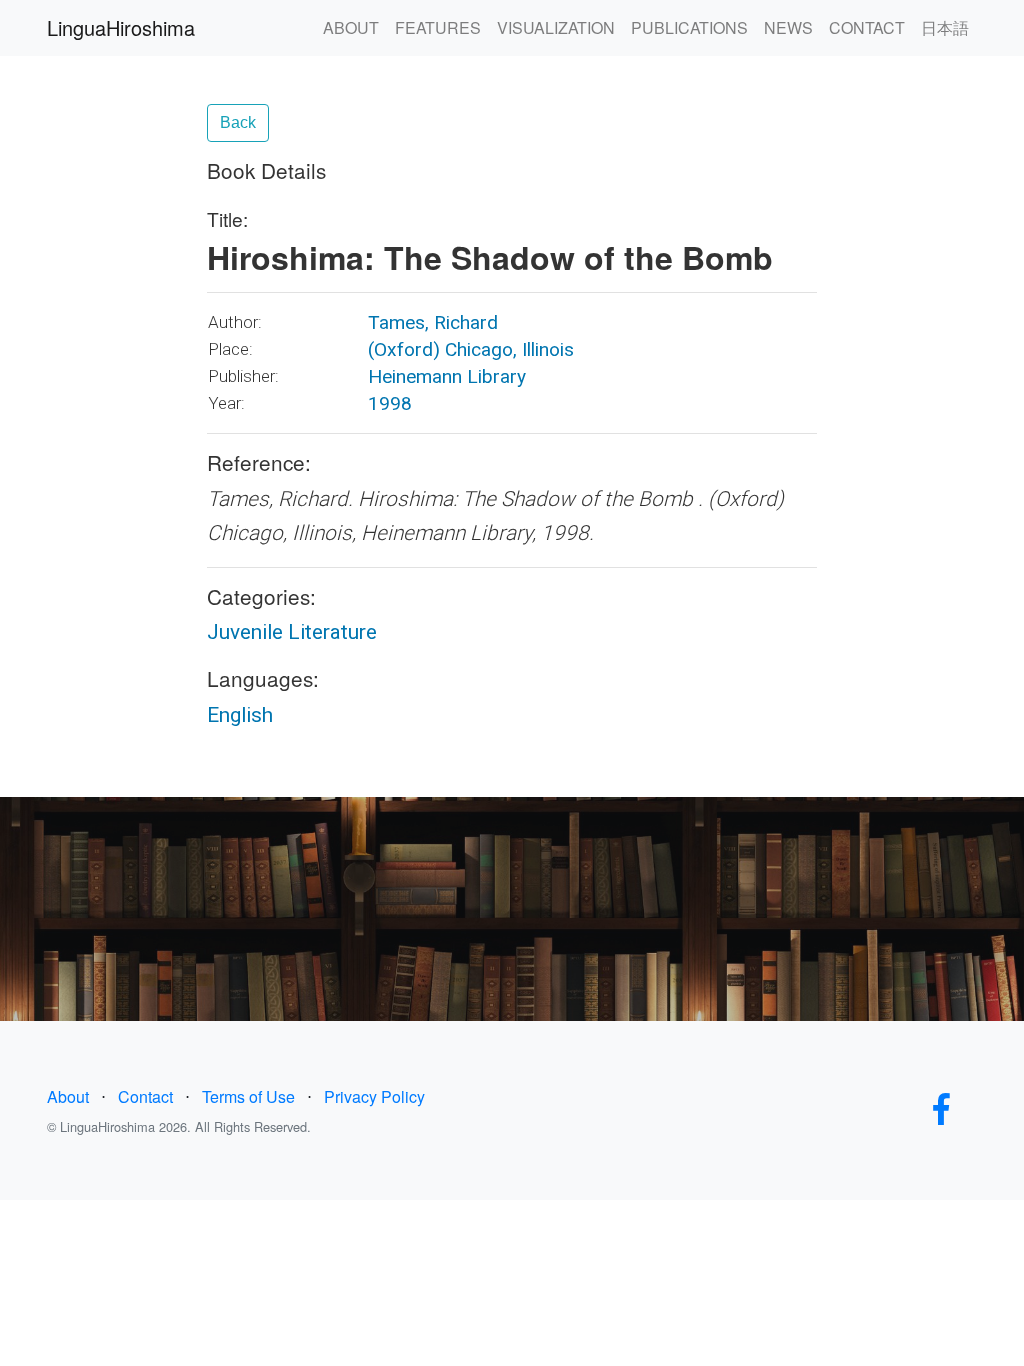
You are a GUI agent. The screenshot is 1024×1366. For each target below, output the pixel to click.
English (240, 715)
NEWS (788, 27)
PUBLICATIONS (689, 27)
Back (238, 122)
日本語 (945, 27)
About (68, 1096)
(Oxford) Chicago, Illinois (471, 349)
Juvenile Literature (292, 632)
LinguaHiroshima (121, 27)
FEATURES (438, 27)
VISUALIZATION (556, 27)
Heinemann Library (447, 376)
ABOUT (351, 27)
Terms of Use (248, 1096)
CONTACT (867, 27)
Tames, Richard (433, 322)
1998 (390, 403)
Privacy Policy (374, 1096)
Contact (145, 1096)
